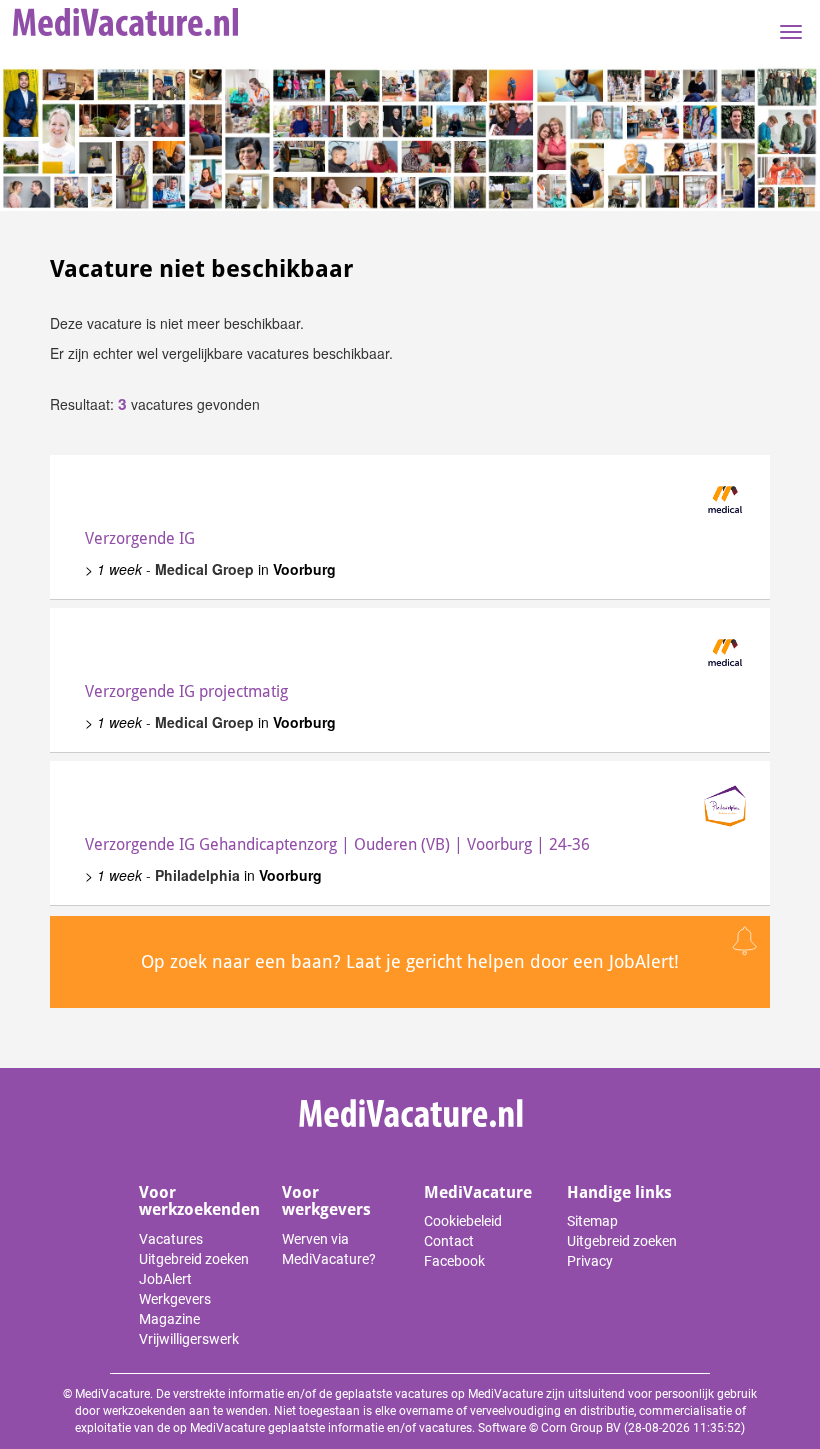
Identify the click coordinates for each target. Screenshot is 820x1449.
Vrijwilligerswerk (189, 1339)
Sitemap (592, 1221)
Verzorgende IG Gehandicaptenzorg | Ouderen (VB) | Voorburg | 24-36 (337, 844)
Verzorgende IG (140, 538)
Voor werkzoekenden (199, 1201)
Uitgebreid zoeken (194, 1259)
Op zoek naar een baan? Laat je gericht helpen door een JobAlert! (410, 961)
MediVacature (478, 1192)
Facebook (454, 1261)
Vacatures (171, 1239)
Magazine (169, 1319)
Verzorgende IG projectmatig (186, 691)
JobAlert (165, 1279)
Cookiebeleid (463, 1221)
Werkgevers (175, 1299)
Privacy (590, 1261)
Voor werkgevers (326, 1201)
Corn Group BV (581, 1428)
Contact (449, 1241)
